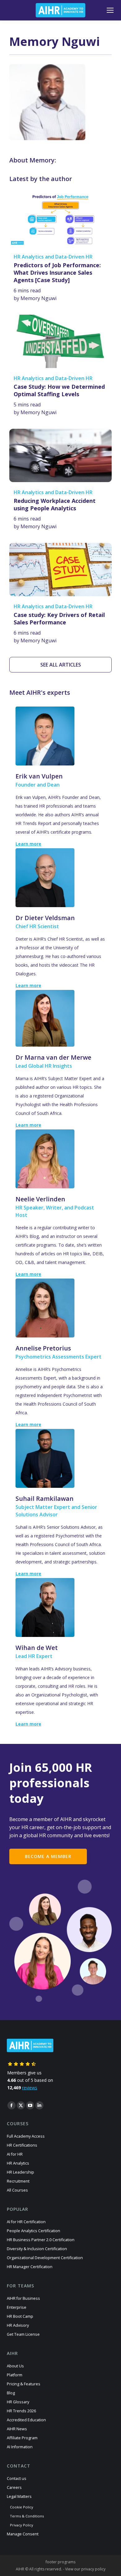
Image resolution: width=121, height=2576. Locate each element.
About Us (15, 2366)
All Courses (17, 2190)
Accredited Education (26, 2420)
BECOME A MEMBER (48, 1856)
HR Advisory (18, 2325)
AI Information (20, 2447)
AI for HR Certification (26, 2222)
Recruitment (18, 2181)
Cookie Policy (22, 2507)
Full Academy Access (26, 2136)
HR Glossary (18, 2402)
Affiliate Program (22, 2438)
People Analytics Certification (34, 2231)
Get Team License (23, 2334)
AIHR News (17, 2429)
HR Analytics (18, 2163)
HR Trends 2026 (21, 2411)
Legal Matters (19, 2496)
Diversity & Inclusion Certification (37, 2249)
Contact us (17, 2478)
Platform (15, 2375)
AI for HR (15, 2154)
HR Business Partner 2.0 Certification (41, 2240)
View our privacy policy (85, 2569)
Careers (14, 2487)
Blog (11, 2393)
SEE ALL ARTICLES (61, 665)
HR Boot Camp (20, 2316)
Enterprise (17, 2307)
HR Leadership (20, 2172)
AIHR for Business (23, 2298)
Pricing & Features (24, 2384)
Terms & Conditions (27, 2516)
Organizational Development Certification (45, 2258)
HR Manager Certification (30, 2267)
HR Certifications (22, 2145)
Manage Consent (23, 2534)
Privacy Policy (22, 2525)
